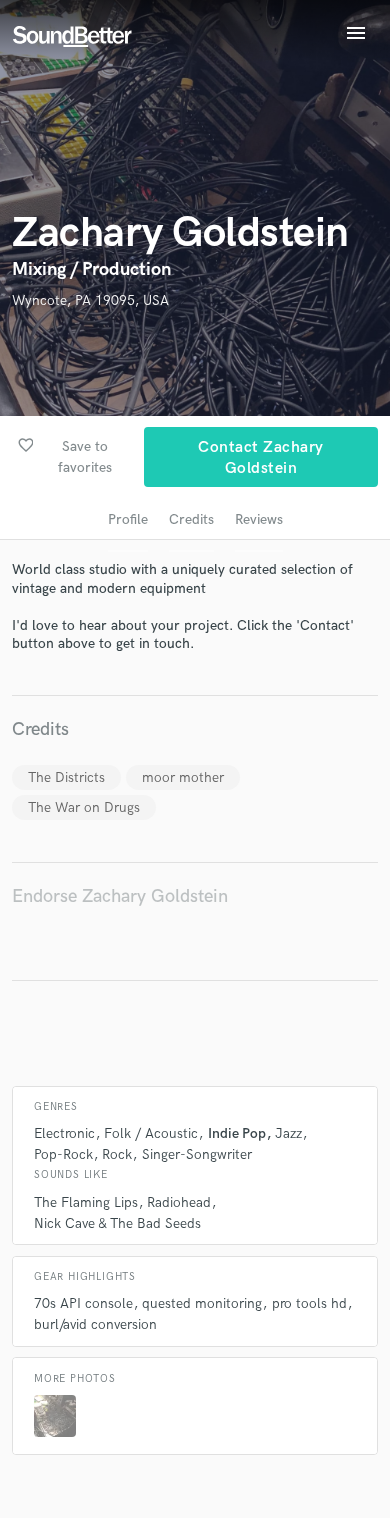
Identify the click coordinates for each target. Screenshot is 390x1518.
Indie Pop (237, 1133)
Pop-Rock (63, 1154)
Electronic (64, 1133)
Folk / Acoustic (151, 1133)
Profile (128, 519)
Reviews (259, 519)
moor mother (183, 777)
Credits (191, 519)
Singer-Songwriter (197, 1154)
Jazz (288, 1133)
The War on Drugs (84, 807)
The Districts (66, 777)
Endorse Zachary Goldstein (120, 896)
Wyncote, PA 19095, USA (90, 300)
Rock (117, 1154)
